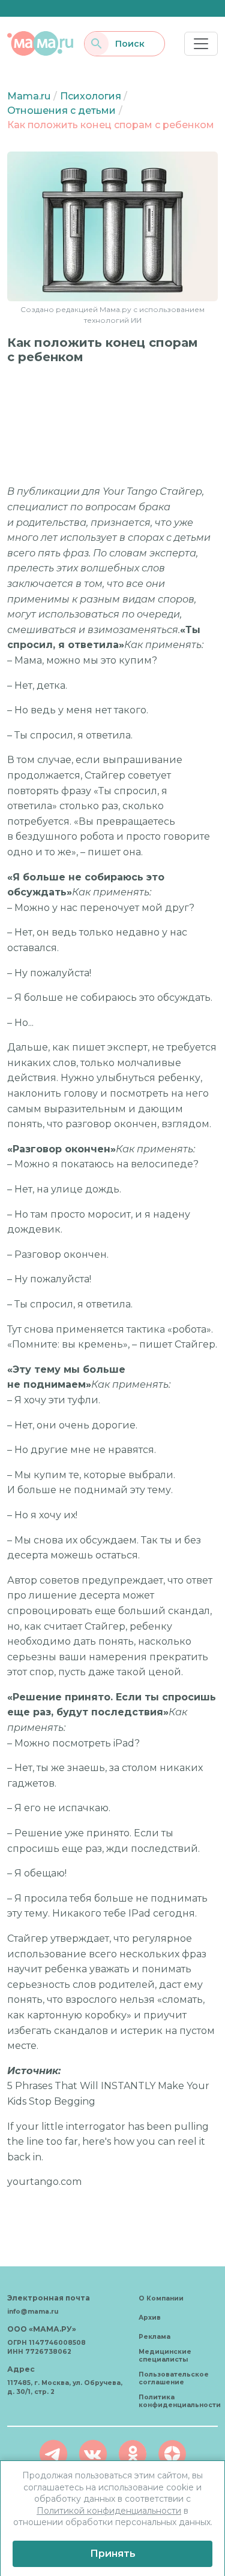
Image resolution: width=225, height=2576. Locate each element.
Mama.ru (29, 96)
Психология (91, 96)
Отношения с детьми (61, 111)
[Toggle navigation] (201, 44)
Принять (113, 2554)
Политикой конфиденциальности (109, 2511)
